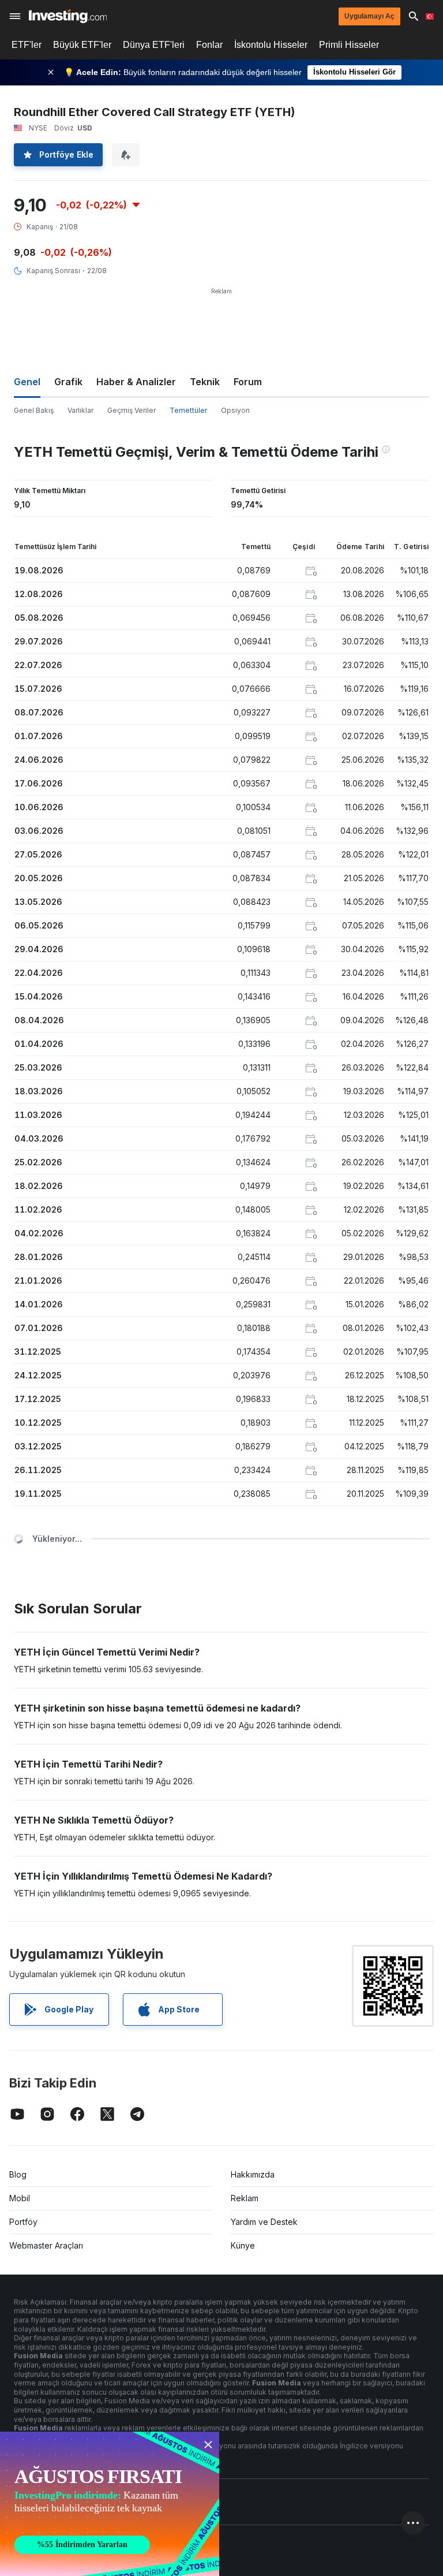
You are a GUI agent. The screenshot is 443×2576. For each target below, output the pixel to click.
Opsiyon (235, 410)
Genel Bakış (34, 410)
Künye (243, 2245)
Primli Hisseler (349, 45)
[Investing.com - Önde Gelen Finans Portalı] (68, 16)
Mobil (20, 2198)
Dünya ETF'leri (154, 45)
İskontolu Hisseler (271, 45)
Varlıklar (80, 410)
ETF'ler (27, 45)
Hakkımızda (253, 2174)
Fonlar (209, 45)
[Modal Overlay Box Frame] (110, 2504)
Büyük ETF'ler (82, 45)
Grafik (68, 382)
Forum (248, 382)
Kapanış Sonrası (53, 271)
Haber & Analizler (136, 382)
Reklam (245, 2198)
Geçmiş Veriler (132, 410)
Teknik (205, 382)
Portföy (23, 2222)
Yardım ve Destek (264, 2222)
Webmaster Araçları (46, 2245)
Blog (18, 2174)
